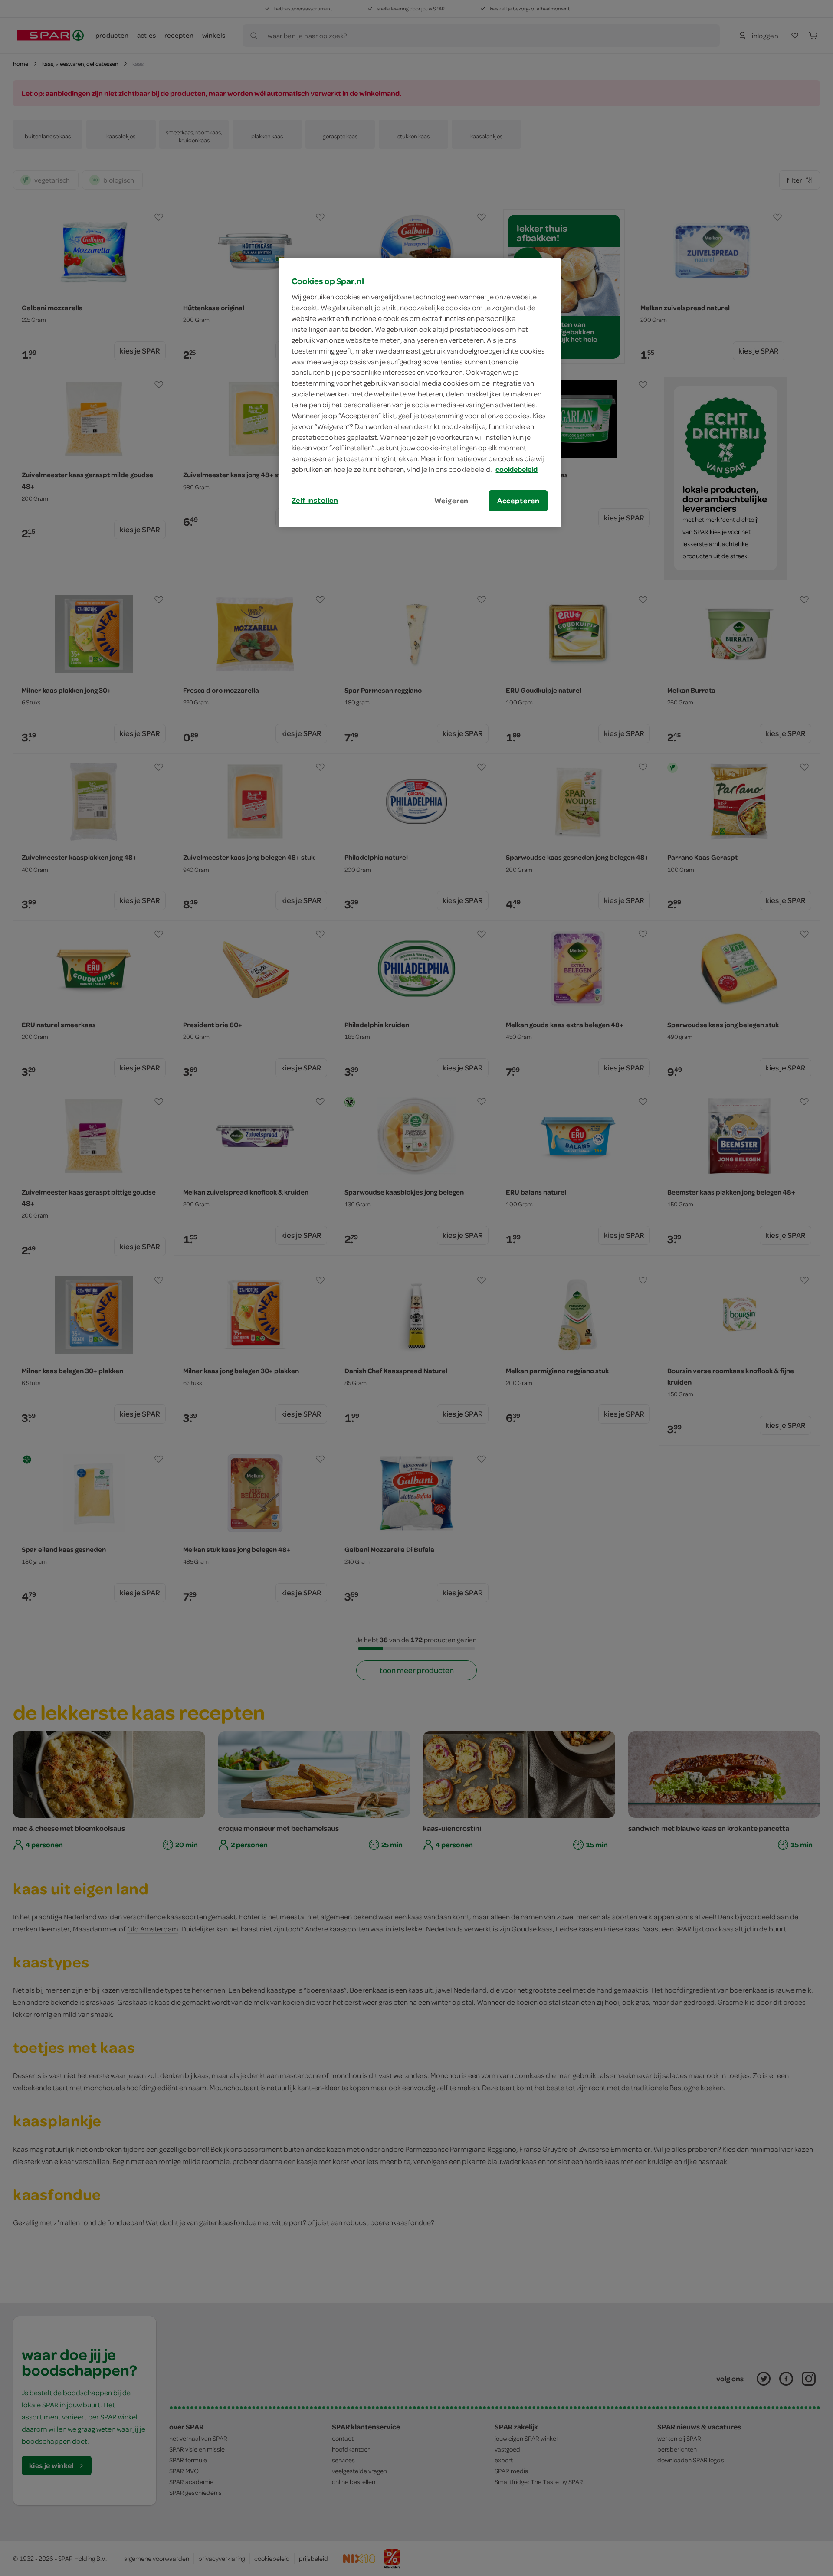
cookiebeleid (517, 469)
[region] (420, 393)
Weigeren (452, 501)
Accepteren (518, 501)
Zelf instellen (315, 500)
